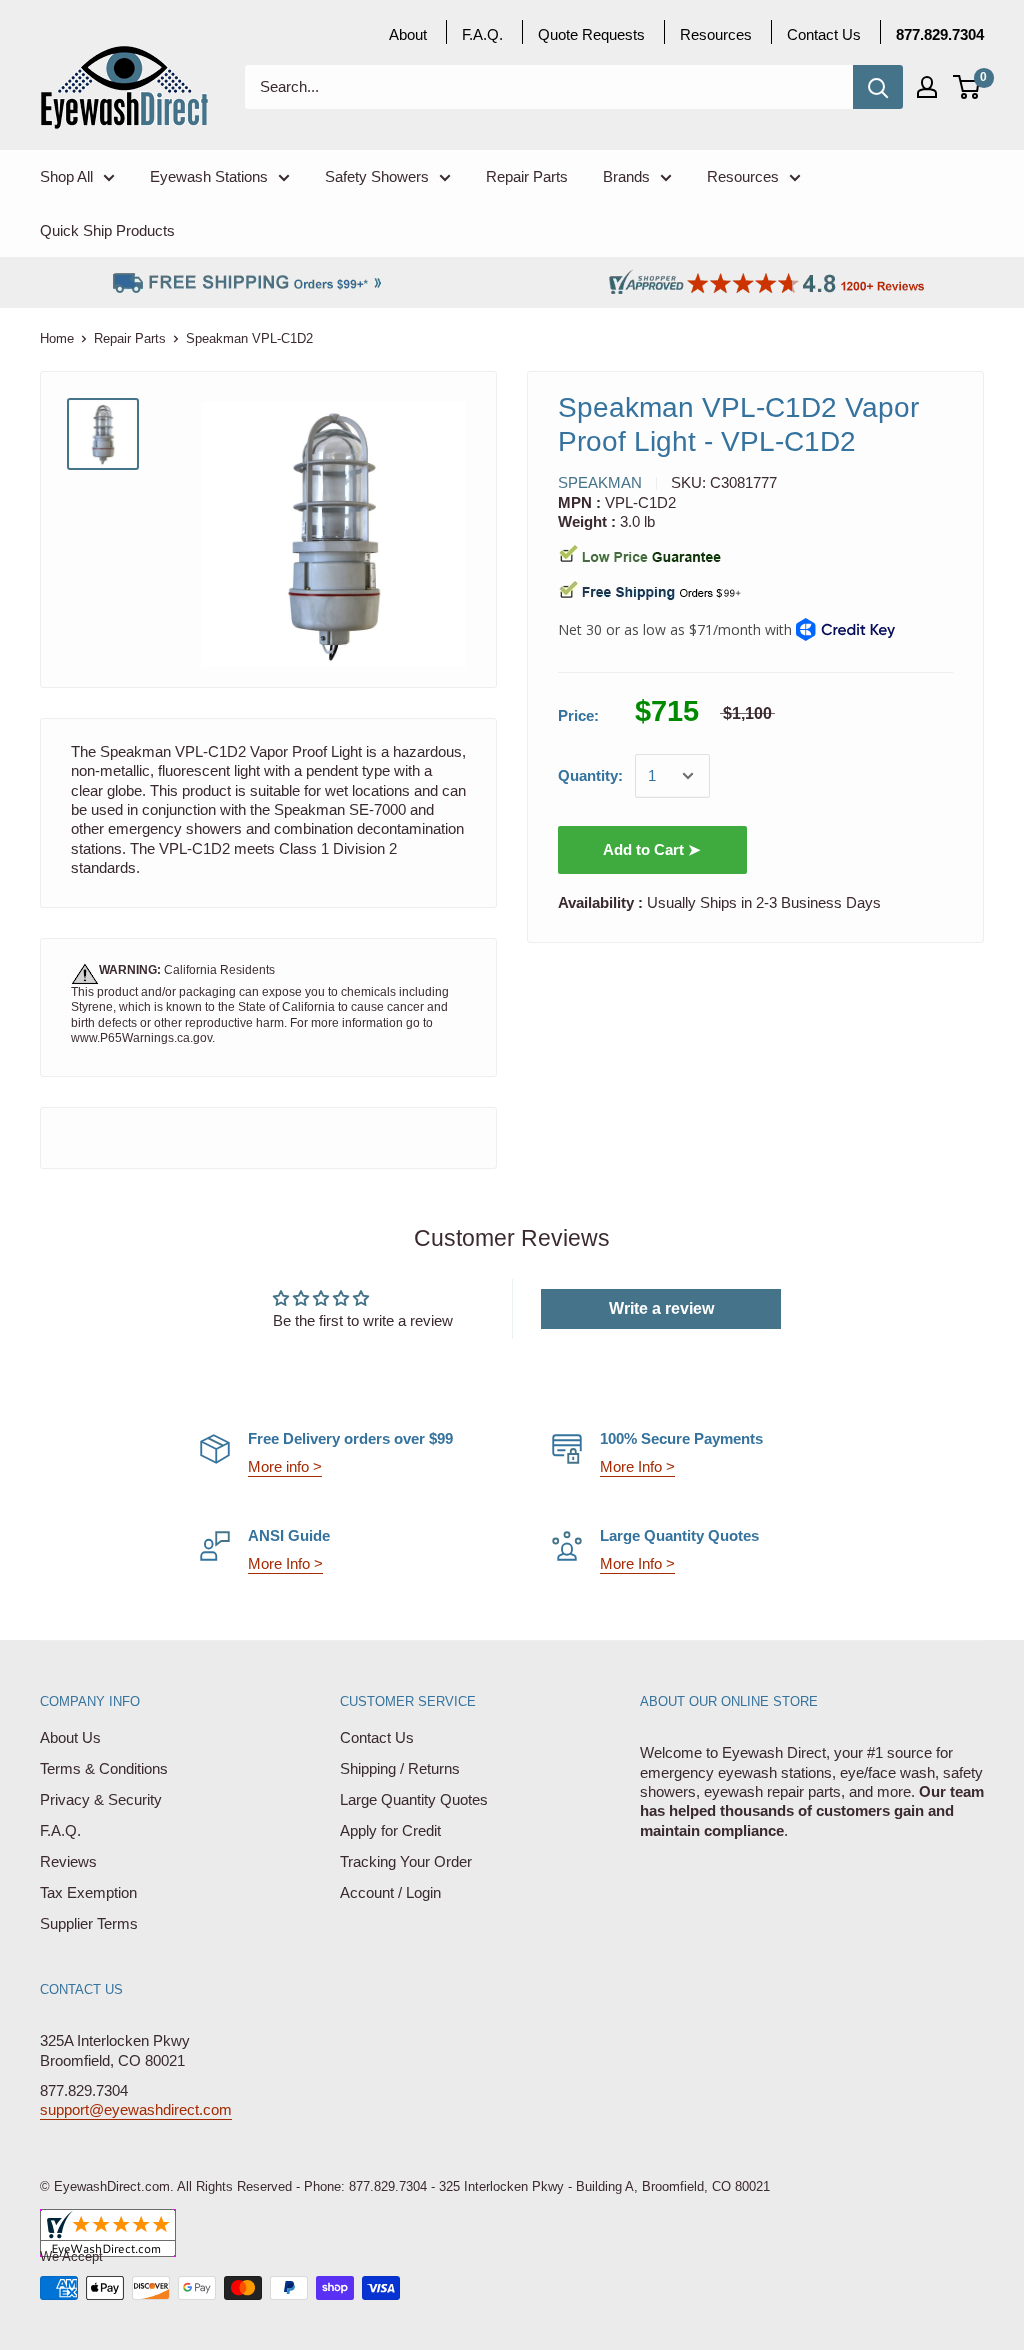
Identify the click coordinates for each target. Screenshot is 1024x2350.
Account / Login (390, 1892)
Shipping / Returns (400, 1768)
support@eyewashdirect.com (136, 2109)
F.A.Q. (60, 1830)
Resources (716, 34)
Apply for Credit (390, 1830)
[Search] (878, 87)
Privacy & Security (101, 1799)
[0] (967, 87)
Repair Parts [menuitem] (527, 176)
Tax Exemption (88, 1892)
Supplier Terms (89, 1923)
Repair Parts (130, 338)
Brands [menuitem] (626, 176)
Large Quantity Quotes (414, 1799)
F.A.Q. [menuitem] (482, 34)
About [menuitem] (408, 34)
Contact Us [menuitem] (824, 34)
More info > (285, 1466)
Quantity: (590, 775)
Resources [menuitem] (743, 176)
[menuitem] (940, 34)
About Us (70, 1737)
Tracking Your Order (406, 1861)
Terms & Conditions (104, 1768)
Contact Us (377, 1737)
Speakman (600, 482)
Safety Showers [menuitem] (377, 176)
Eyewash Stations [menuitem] (209, 176)
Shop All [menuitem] (66, 176)
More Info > (637, 1466)
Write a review (661, 1308)
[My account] (927, 87)
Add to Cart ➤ (652, 849)
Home (57, 338)
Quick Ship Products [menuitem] (107, 230)
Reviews (68, 1861)
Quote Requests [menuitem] (591, 34)
